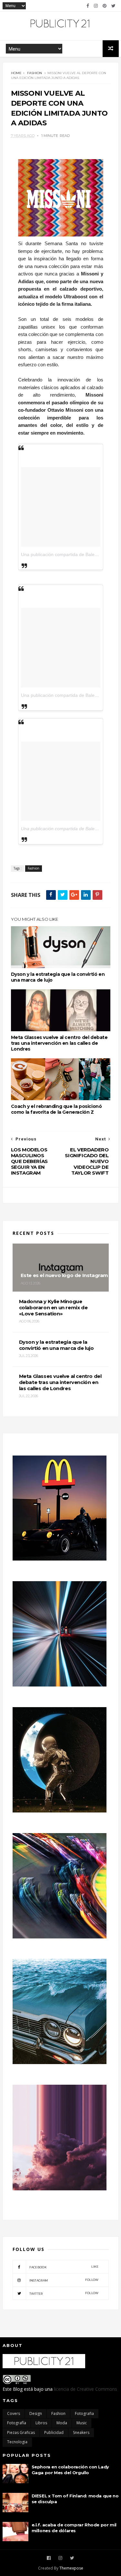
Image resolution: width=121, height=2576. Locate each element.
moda (62, 2423)
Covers (14, 2413)
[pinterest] (105, 6)
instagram (64, 2280)
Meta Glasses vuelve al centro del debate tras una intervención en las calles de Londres (59, 1043)
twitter (64, 2293)
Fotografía (17, 2423)
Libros (41, 2423)
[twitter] (113, 6)
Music (82, 2423)
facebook (64, 2267)
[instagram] (96, 6)
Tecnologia (17, 2442)
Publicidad (54, 2432)
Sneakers (81, 2432)
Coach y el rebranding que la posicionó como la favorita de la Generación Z (56, 1109)
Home (16, 73)
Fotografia (84, 2413)
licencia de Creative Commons (86, 2389)
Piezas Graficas (21, 2432)
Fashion (35, 73)
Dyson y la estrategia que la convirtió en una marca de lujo (58, 977)
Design (36, 2413)
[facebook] (88, 6)
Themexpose (71, 2568)
